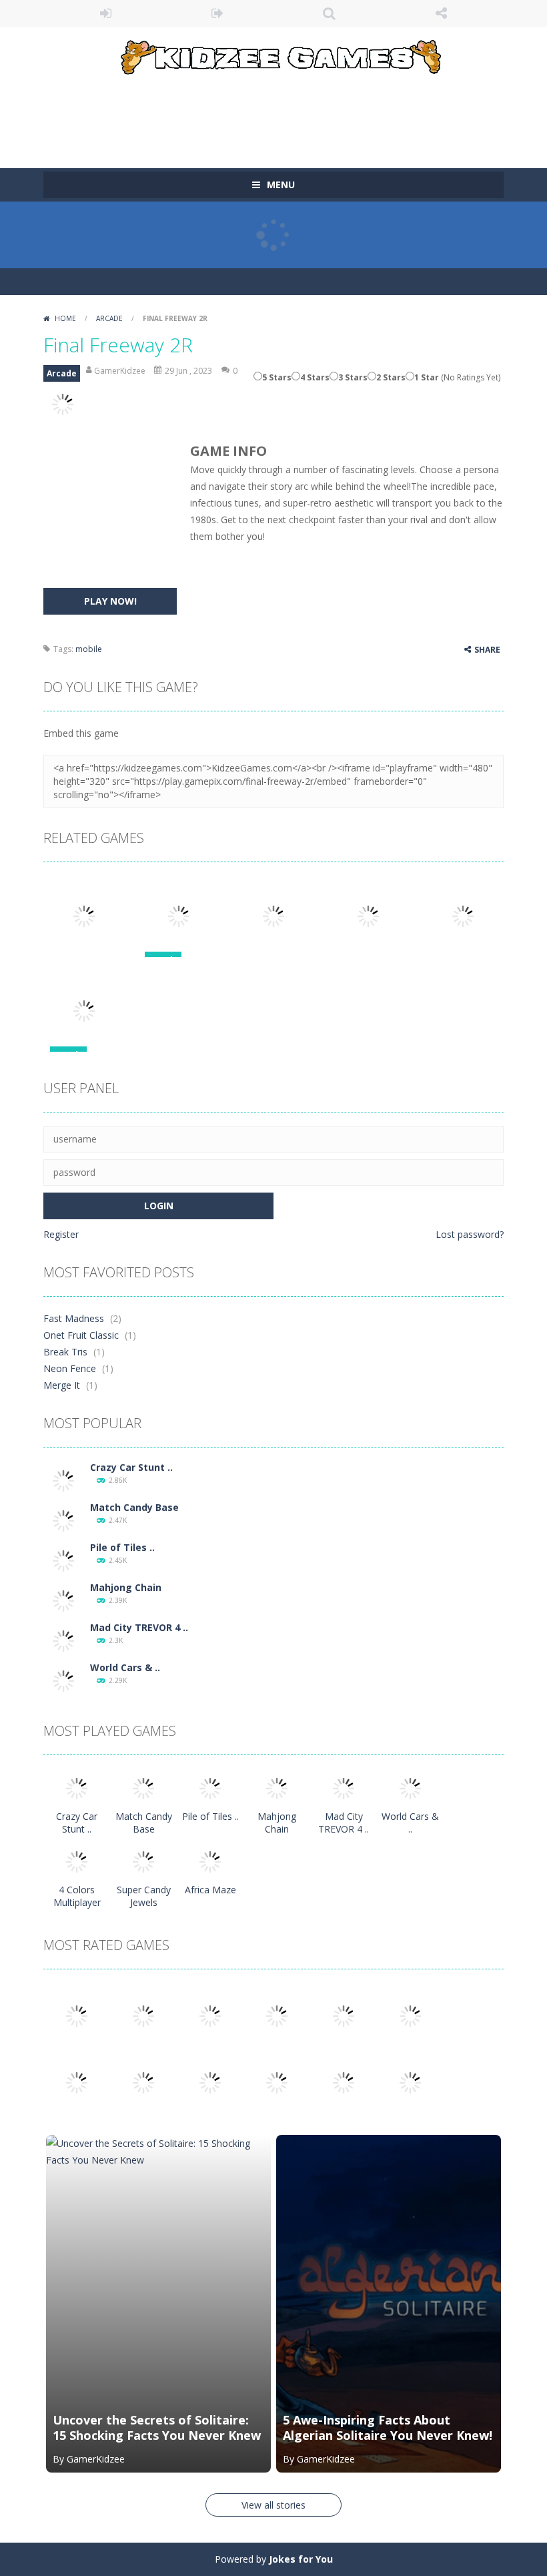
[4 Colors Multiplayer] (77, 1861)
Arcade (109, 318)
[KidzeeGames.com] (273, 54)
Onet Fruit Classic (81, 1335)
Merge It (62, 1385)
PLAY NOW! (110, 601)
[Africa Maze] (210, 1861)
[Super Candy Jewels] (143, 1861)
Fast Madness (74, 1318)
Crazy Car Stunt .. (131, 1467)
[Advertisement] (286, 115)
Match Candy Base (134, 1507)
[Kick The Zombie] (77, 2082)
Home (65, 318)
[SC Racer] (410, 2082)
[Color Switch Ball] (143, 2082)
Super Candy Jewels (144, 1896)
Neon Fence (70, 1368)
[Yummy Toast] (344, 2015)
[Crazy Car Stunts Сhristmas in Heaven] (63, 1480)
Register (61, 1234)
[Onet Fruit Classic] (143, 2015)
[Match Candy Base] (63, 1520)
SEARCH (330, 13)
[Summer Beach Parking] (210, 2082)
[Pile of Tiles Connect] (63, 1560)
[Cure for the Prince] (410, 2015)
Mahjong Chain (126, 1587)
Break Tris (65, 1352)
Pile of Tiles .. (122, 1547)
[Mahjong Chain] (63, 1600)
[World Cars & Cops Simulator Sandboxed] (63, 1680)
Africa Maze (210, 1890)
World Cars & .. (125, 1667)
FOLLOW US (442, 13)
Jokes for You (301, 2559)
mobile (89, 649)
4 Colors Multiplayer (77, 1896)
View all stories (273, 2505)
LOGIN (106, 13)
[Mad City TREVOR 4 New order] (63, 1640)
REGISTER (218, 13)
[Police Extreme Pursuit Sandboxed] (277, 2082)
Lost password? (470, 1234)
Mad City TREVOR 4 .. (139, 1627)
